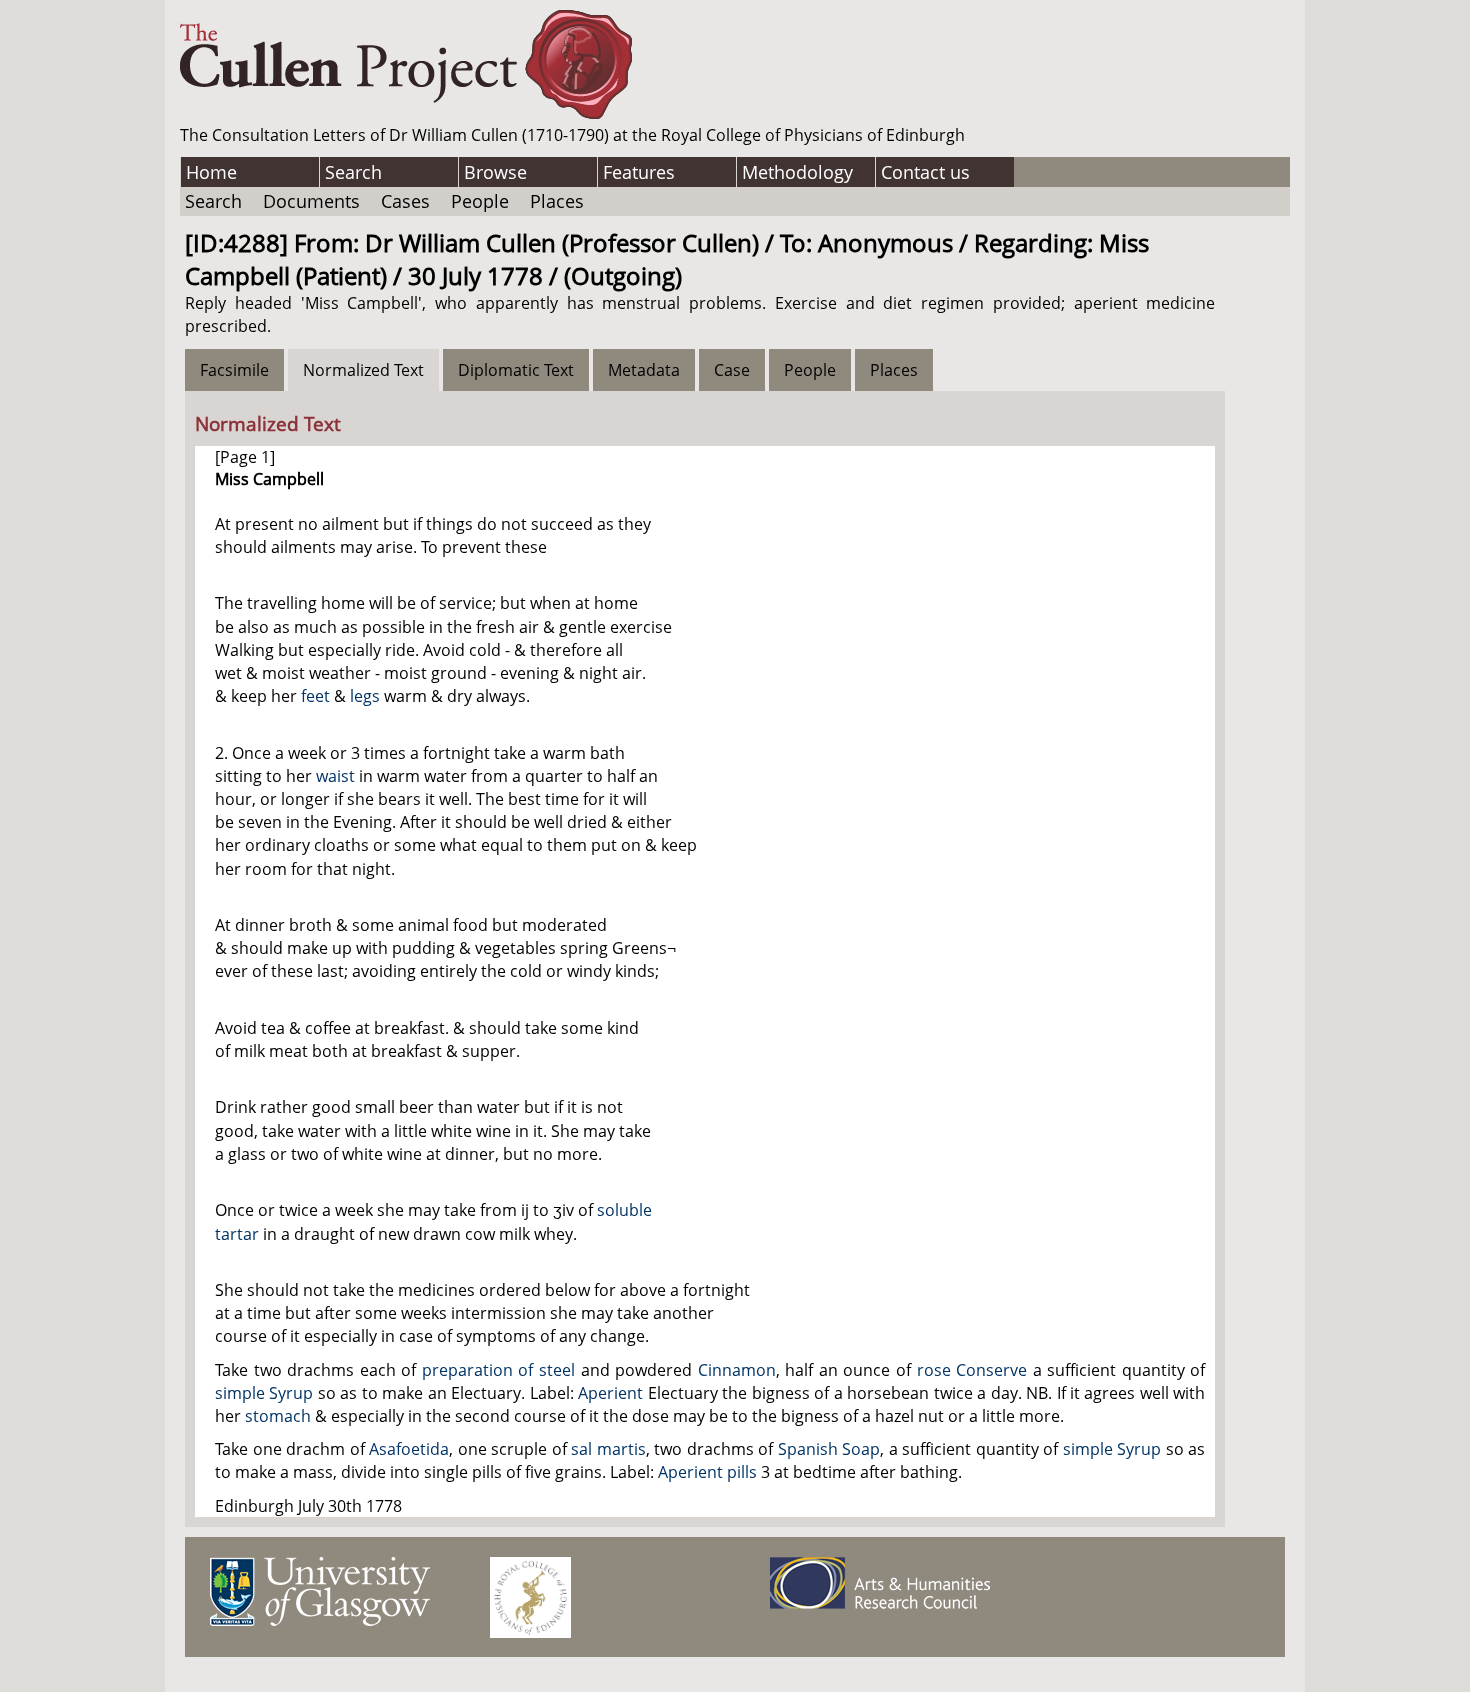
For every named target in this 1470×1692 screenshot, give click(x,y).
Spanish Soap (829, 1449)
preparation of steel (498, 1370)
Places (557, 201)
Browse (495, 172)
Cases (405, 201)
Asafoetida (409, 1449)
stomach (278, 1416)
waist (335, 776)
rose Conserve (972, 1370)
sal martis (608, 1449)
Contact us (925, 172)
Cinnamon (737, 1370)
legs (365, 696)
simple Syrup (264, 1393)
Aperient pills (707, 1472)
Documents (311, 201)
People (480, 201)
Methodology (797, 172)
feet (315, 696)
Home (211, 172)
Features (639, 172)
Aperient (610, 1393)
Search (353, 172)
